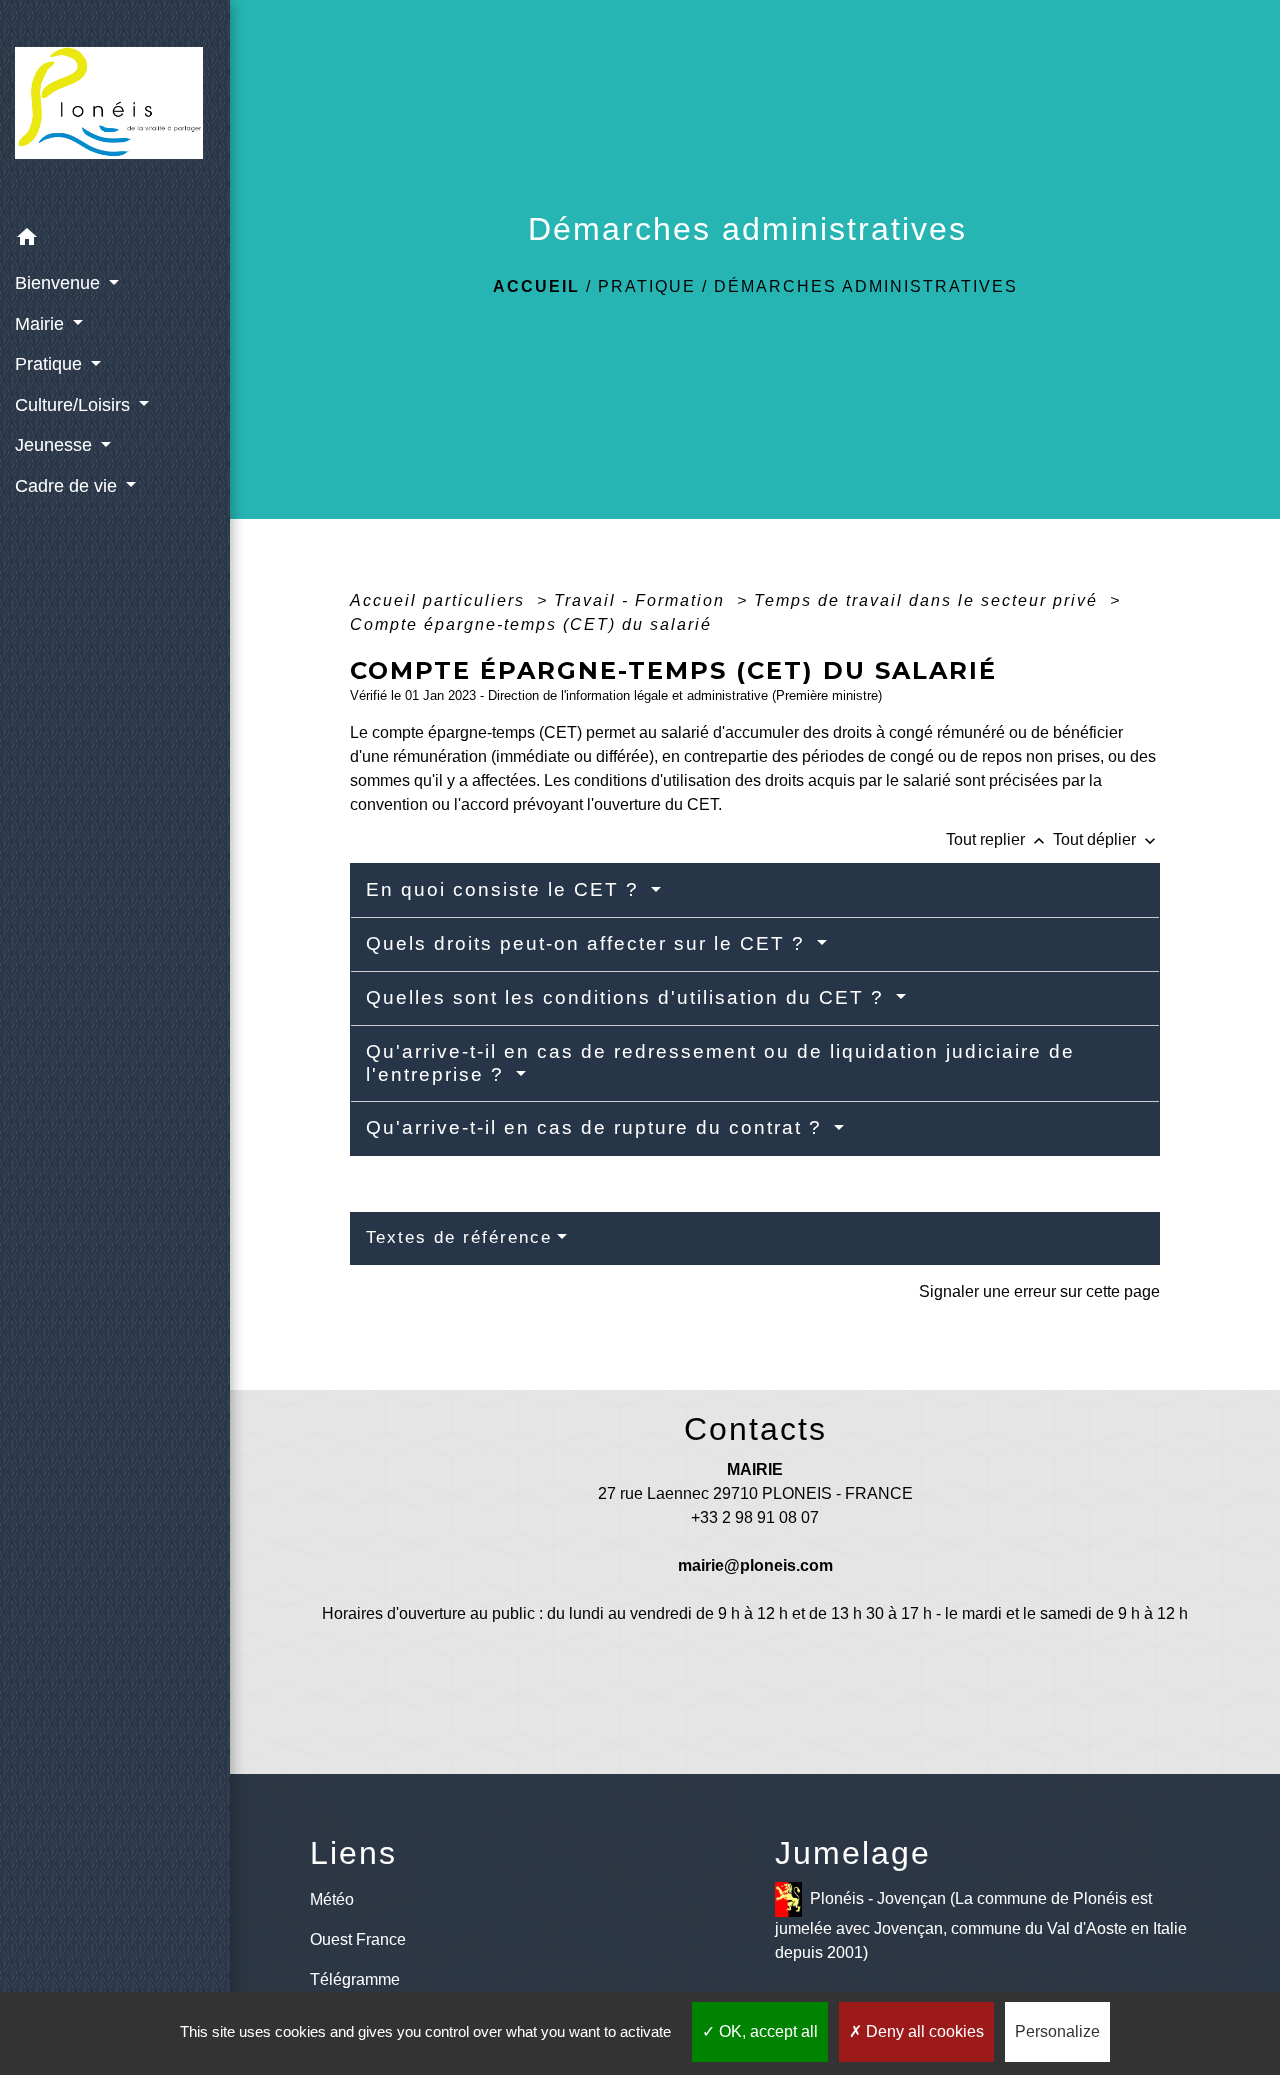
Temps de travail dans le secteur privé (929, 600)
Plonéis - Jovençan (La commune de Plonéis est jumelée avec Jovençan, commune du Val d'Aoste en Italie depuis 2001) (981, 1925)
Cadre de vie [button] (68, 486)
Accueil (536, 286)
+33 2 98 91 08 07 (755, 1517)
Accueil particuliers (440, 600)
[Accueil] (115, 109)
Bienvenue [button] (60, 283)
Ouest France (358, 1939)
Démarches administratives (866, 286)
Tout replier (997, 839)
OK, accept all (766, 2031)
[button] (115, 240)
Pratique (647, 286)
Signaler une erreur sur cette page (1039, 1291)
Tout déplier (1106, 839)
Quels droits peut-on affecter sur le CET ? (589, 943)
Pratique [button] (51, 364)
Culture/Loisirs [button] (75, 405)
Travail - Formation (642, 600)
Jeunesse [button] (56, 445)
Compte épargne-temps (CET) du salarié (531, 624)
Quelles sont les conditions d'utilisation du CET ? (628, 997)
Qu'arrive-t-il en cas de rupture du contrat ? (597, 1127)
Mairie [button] (42, 324)
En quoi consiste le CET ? (506, 889)
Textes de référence (459, 1237)
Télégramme (355, 1979)
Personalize (1057, 2031)
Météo (332, 1899)
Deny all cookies (923, 2031)
